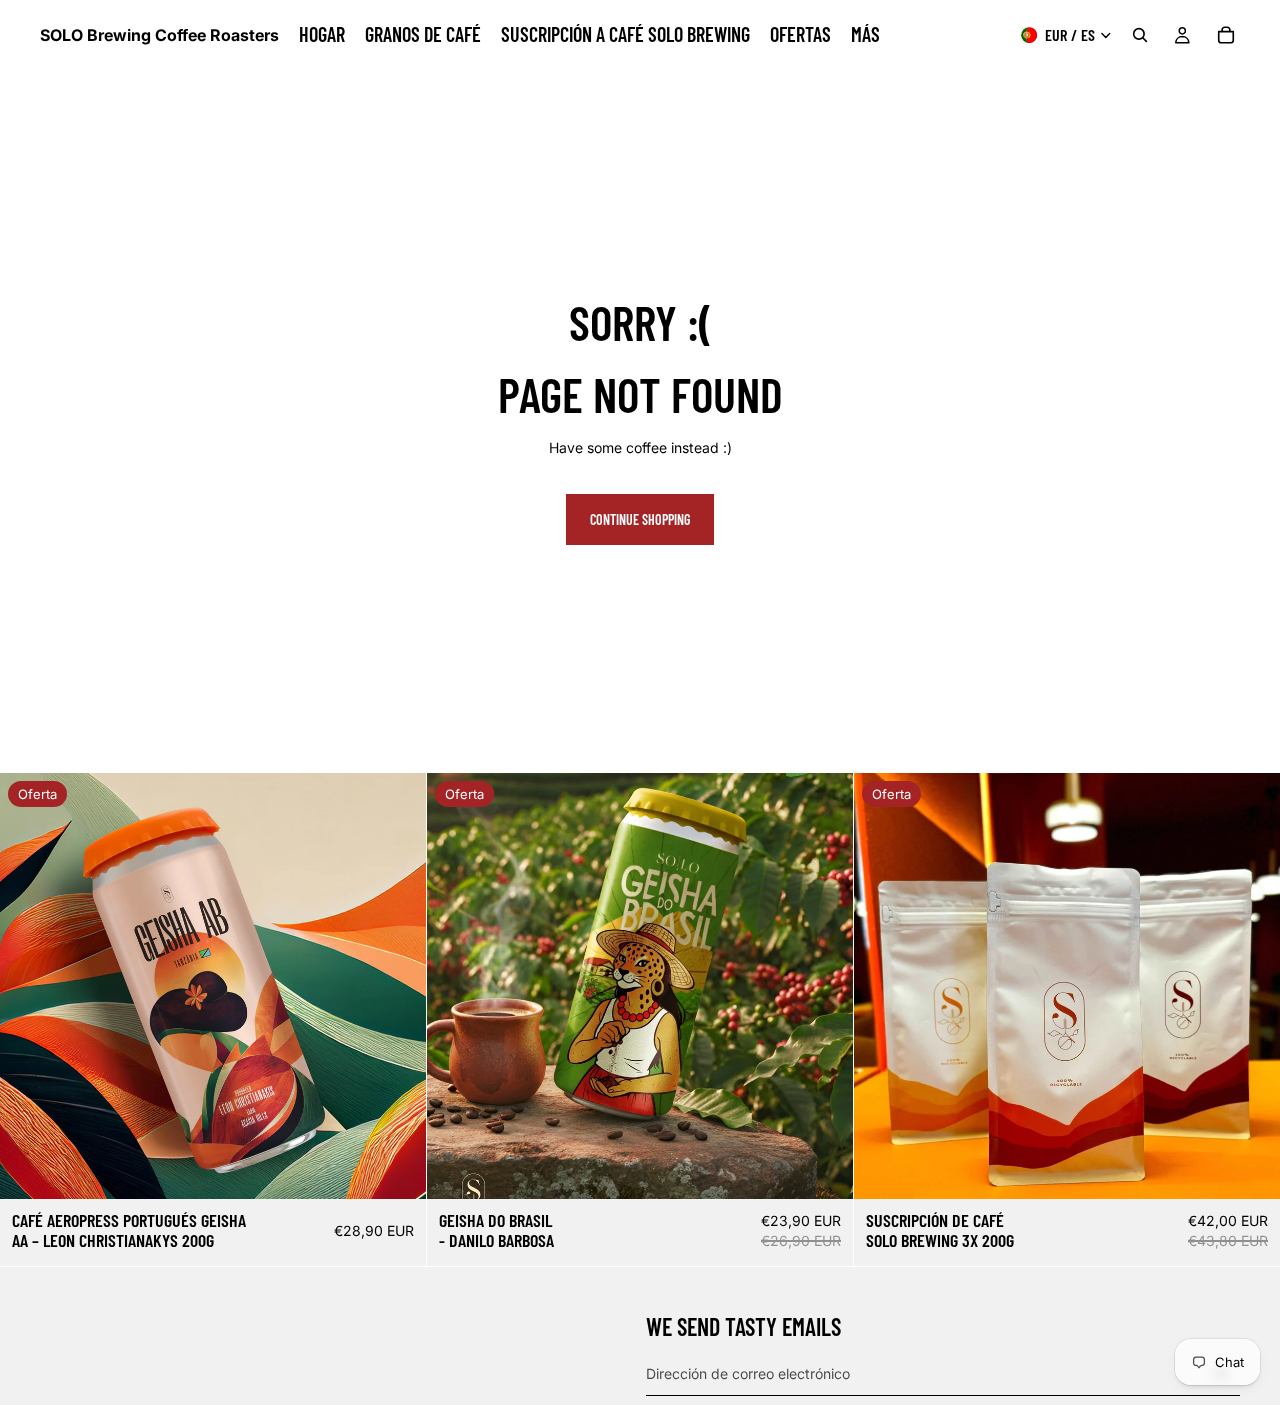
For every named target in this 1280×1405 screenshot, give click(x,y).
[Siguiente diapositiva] (396, 986)
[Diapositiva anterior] (30, 986)
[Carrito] (1226, 35)
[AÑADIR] (1249, 1168)
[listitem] (865, 35)
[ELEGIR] (395, 1168)
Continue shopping (640, 519)
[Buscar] (1140, 35)
